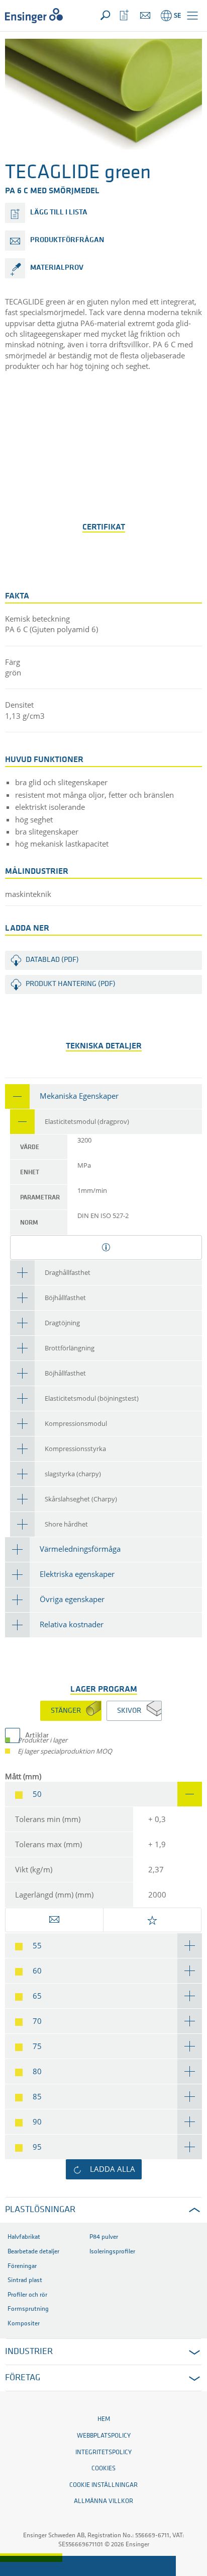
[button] (192, 16)
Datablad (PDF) (52, 960)
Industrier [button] (29, 2352)
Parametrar (40, 1198)
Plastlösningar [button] (40, 2210)
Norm (29, 1223)
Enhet (30, 1172)
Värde (30, 1147)
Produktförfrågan (67, 240)
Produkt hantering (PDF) (71, 984)
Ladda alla (113, 2169)
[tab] (103, 1096)
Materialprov (57, 268)
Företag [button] (23, 2378)
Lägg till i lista (59, 213)
